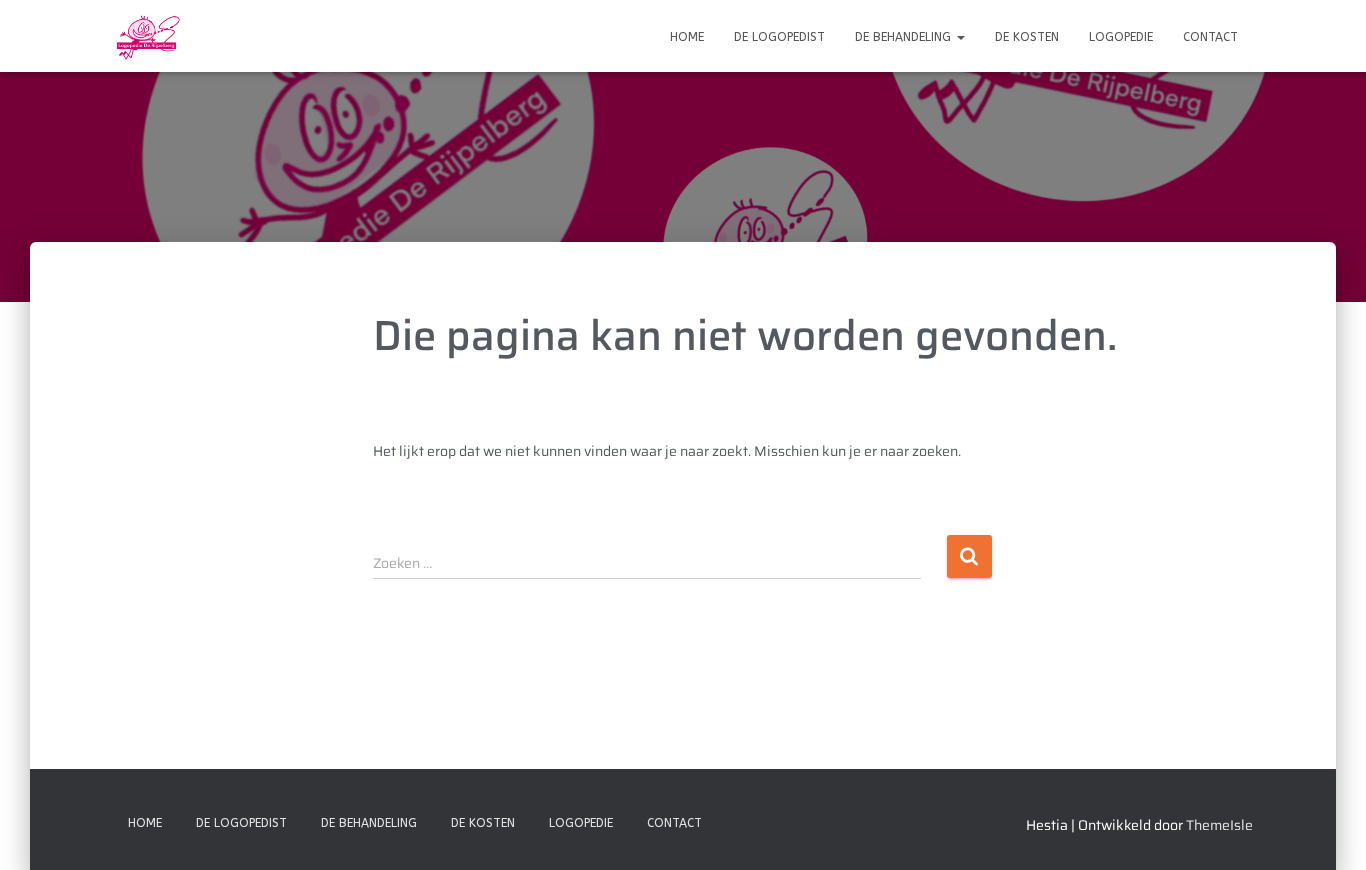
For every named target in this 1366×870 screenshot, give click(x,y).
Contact (1210, 37)
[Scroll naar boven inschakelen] (1326, 830)
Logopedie (1121, 37)
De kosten (1027, 37)
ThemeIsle (1219, 825)
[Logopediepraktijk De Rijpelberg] (147, 36)
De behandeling (905, 37)
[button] (960, 37)
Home (687, 37)
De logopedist (779, 37)
